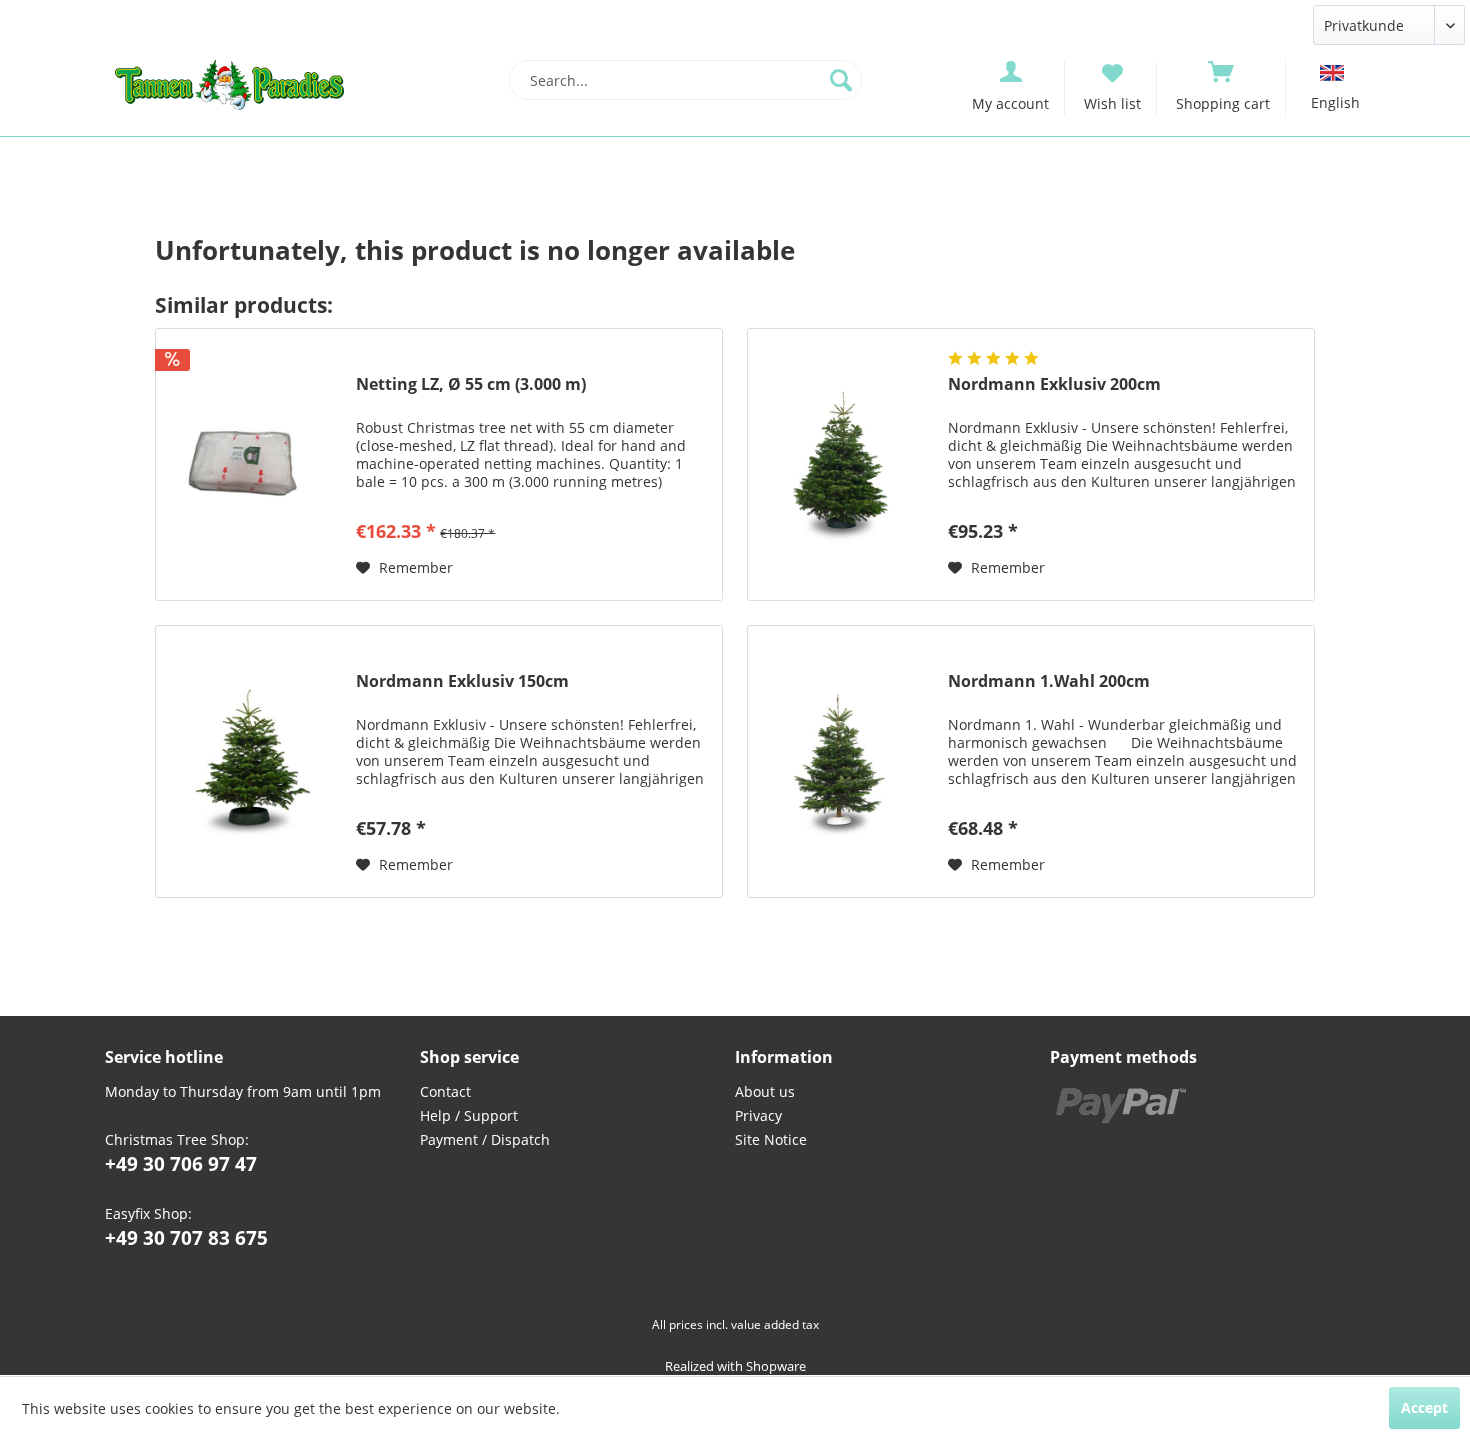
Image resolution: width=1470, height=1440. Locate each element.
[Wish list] (1112, 71)
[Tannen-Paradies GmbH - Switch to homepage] (229, 85)
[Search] (841, 80)
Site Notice (771, 1139)
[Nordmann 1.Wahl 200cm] (843, 761)
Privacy (758, 1115)
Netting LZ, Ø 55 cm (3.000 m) (471, 384)
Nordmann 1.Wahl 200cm (1049, 681)
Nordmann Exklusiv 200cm (1054, 384)
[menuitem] (685, 80)
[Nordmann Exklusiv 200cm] (843, 464)
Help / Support (469, 1115)
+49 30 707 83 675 (186, 1238)
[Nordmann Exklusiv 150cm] (251, 761)
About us (765, 1091)
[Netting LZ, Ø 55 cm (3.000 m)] (251, 464)
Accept (1424, 1407)
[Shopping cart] (1223, 69)
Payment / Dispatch (485, 1139)
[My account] (1011, 69)
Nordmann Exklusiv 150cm (462, 681)
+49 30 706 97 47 (181, 1164)
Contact (445, 1091)
